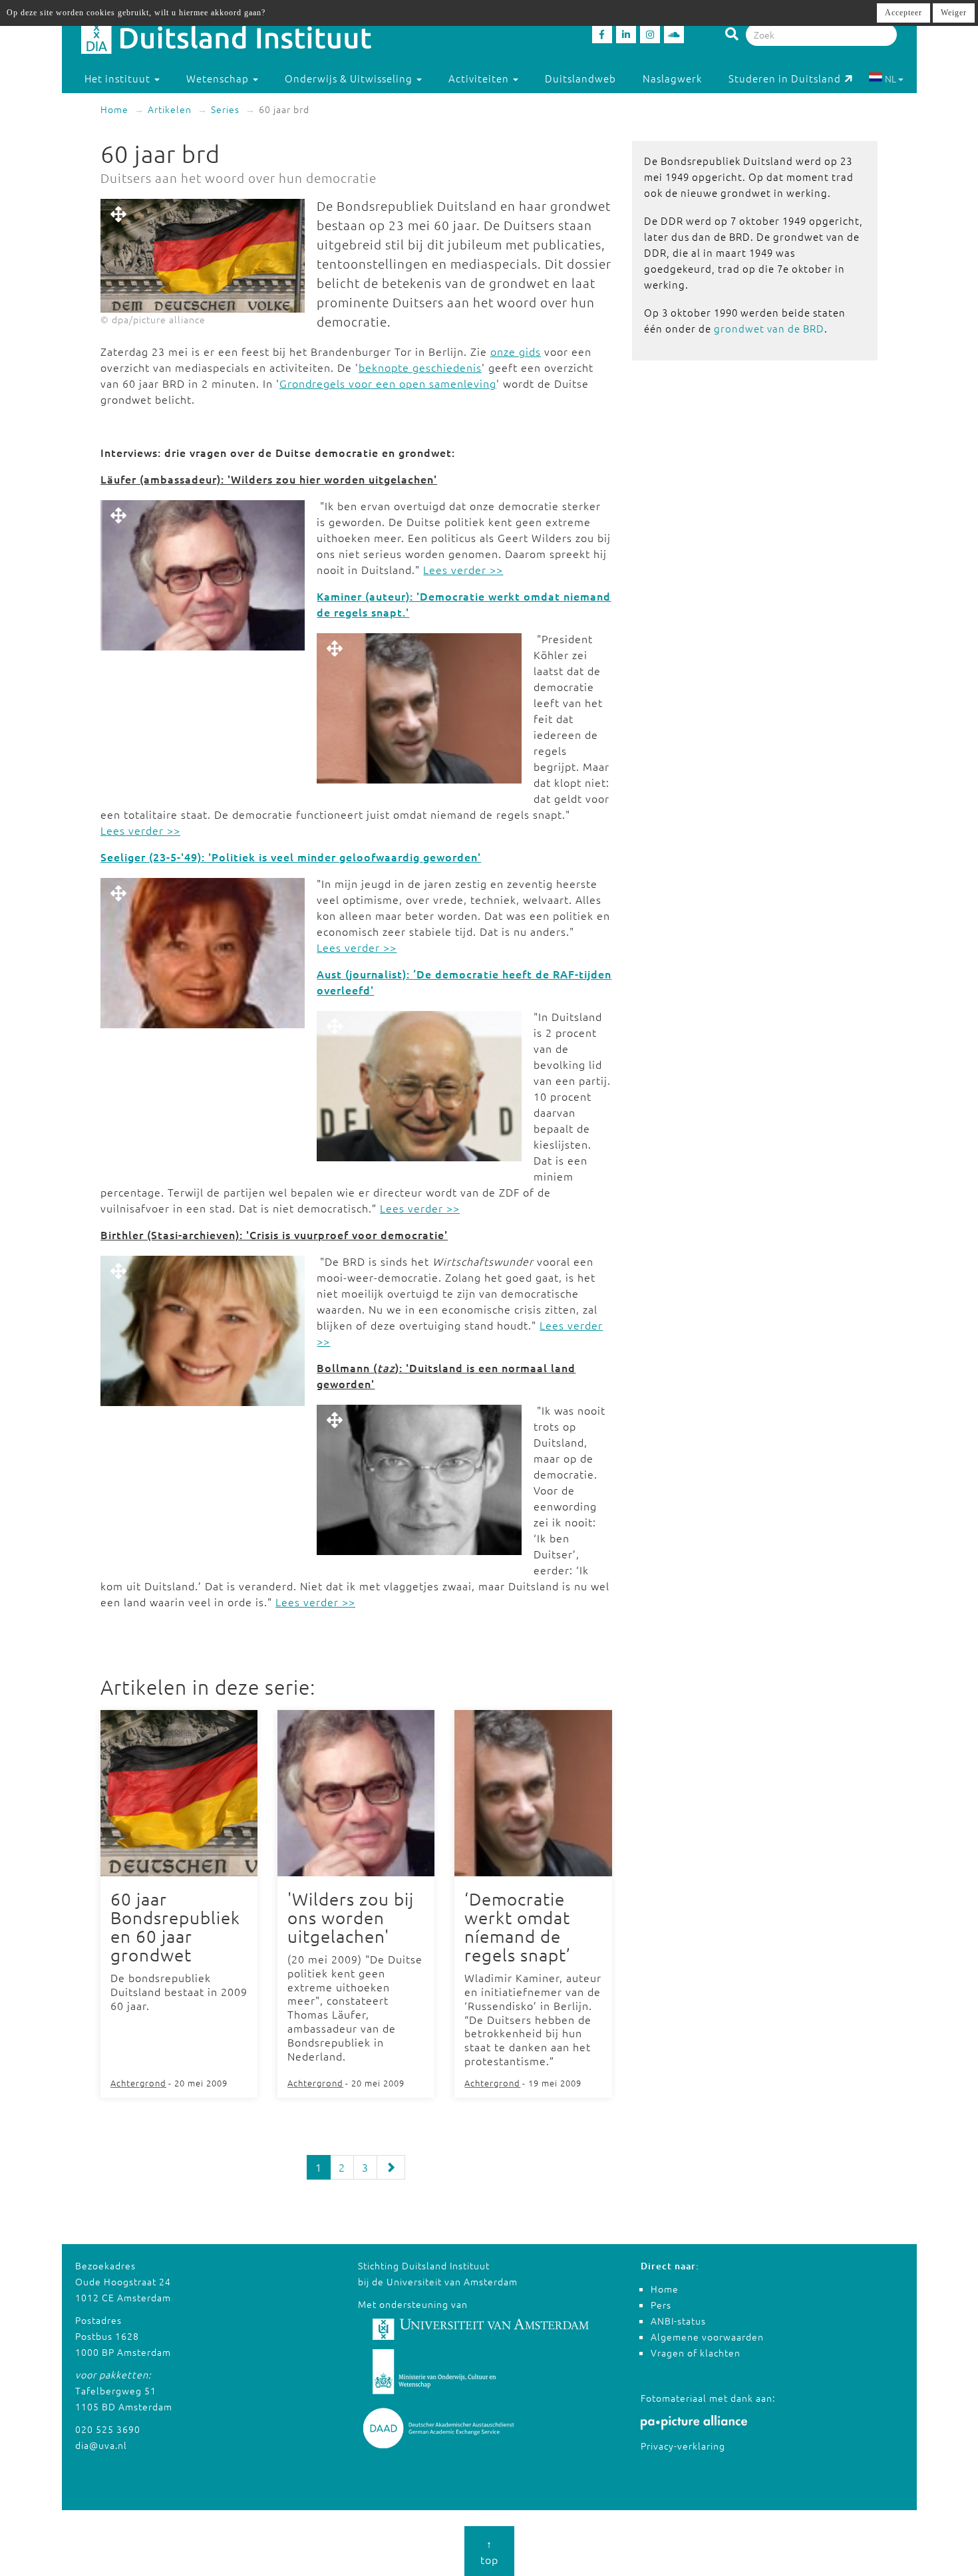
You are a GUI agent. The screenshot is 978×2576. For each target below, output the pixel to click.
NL (891, 78)
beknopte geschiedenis (420, 367)
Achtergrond (138, 2083)
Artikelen (170, 109)
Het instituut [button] (119, 78)
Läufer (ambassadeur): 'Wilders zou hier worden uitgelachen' (269, 479)
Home (114, 109)
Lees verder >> (463, 569)
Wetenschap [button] (219, 78)
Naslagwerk (672, 78)
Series (225, 109)
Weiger (954, 13)
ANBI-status (678, 2321)
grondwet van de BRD (769, 328)
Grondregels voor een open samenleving (388, 383)
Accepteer (903, 13)
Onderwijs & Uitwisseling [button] (350, 78)
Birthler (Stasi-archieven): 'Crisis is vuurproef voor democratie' (274, 1234)
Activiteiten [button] (480, 78)
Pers (661, 2305)
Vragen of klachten (696, 2353)
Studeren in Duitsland (785, 78)
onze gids (516, 351)
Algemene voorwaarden (707, 2337)
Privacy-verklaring (683, 2446)
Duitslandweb (580, 78)
